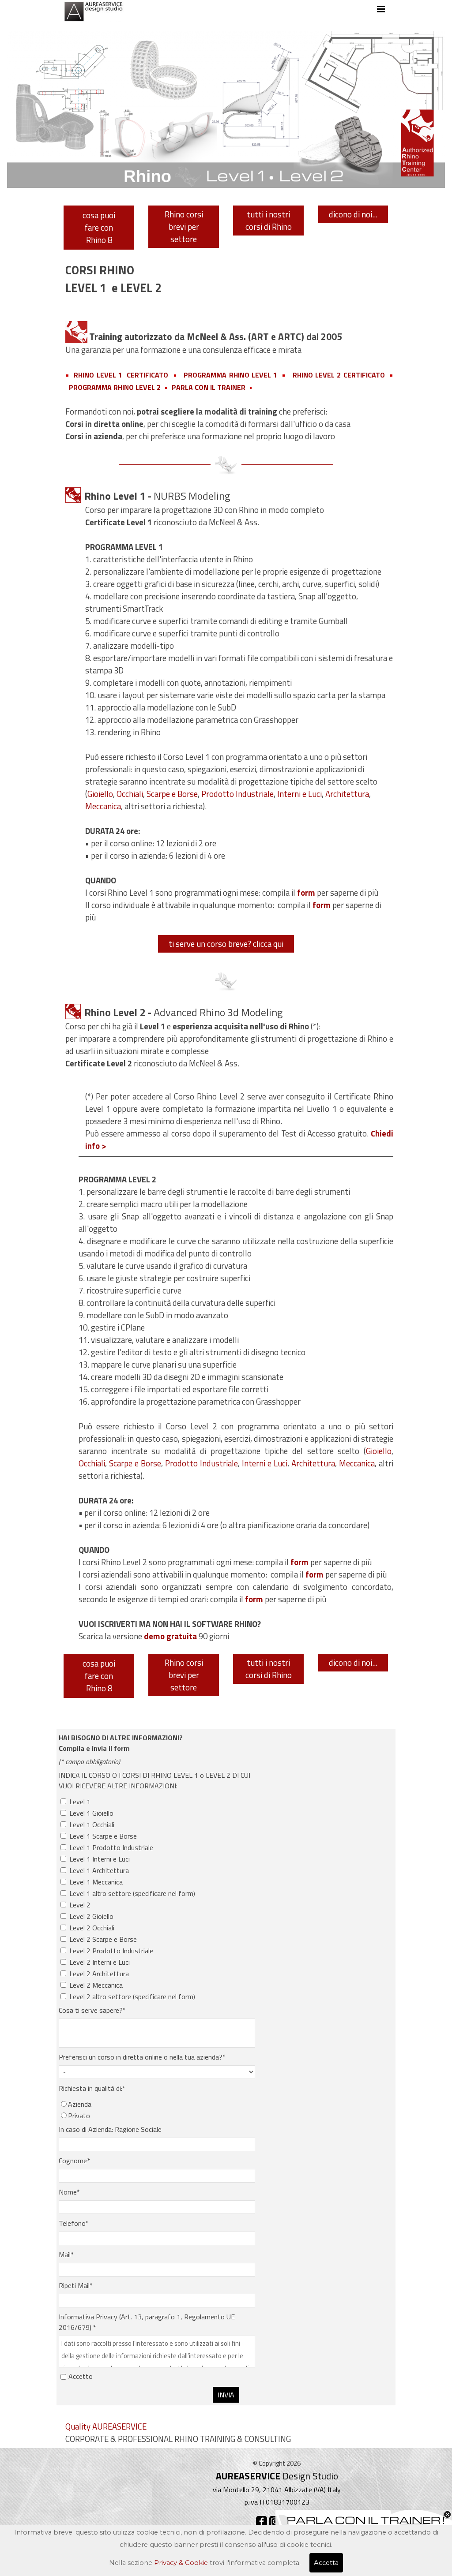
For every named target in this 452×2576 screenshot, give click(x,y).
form (315, 1574)
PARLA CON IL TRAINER (209, 387)
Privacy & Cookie (181, 2563)
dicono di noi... (353, 214)
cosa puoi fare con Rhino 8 (99, 228)
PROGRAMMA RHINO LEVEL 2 (115, 387)
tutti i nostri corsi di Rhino (269, 221)
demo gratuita (170, 1636)
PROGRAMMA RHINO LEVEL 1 (230, 375)
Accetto (81, 2376)
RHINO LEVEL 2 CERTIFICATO (339, 375)
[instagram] (275, 2522)
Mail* (66, 2254)
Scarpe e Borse (172, 794)
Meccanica (103, 806)
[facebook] (262, 2522)
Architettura (347, 794)
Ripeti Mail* (76, 2285)
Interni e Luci (299, 794)
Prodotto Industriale (237, 794)
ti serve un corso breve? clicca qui (226, 944)
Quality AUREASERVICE (106, 2426)
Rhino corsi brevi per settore (184, 227)
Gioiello (100, 794)
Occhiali (130, 794)
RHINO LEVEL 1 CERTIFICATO (121, 375)
